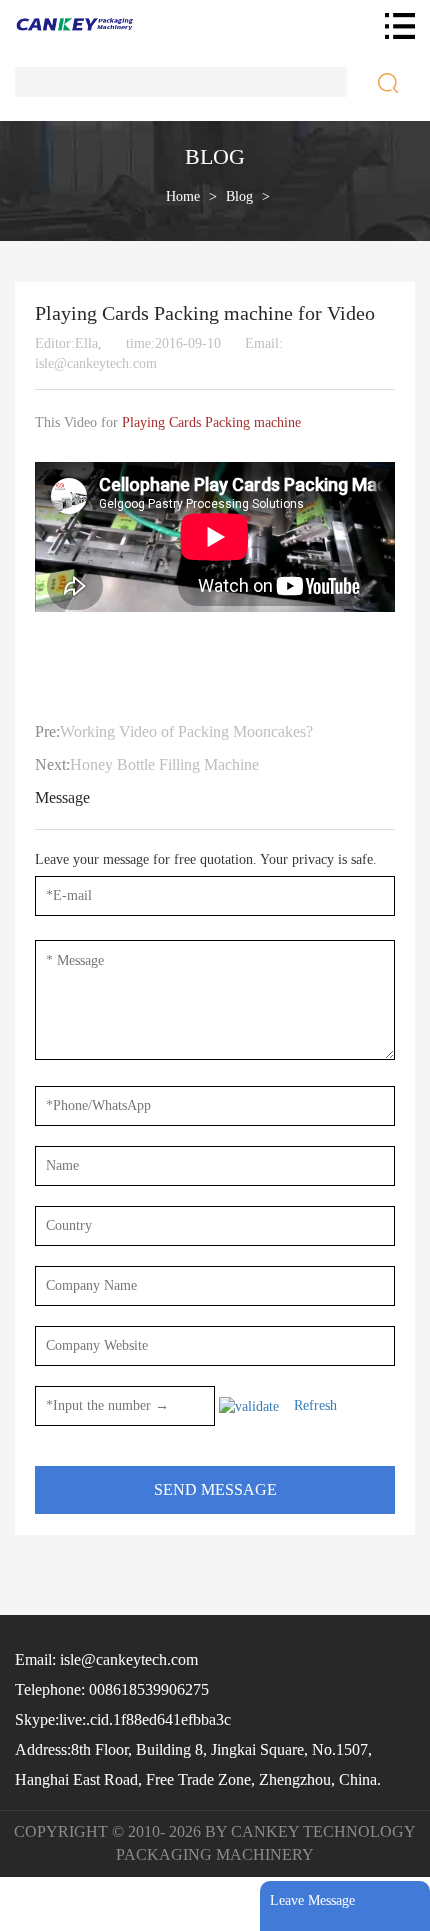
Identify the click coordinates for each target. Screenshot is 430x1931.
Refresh (315, 1405)
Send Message (215, 1489)
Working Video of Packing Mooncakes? (186, 731)
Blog (239, 196)
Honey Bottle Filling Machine (164, 764)
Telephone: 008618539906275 (112, 1689)
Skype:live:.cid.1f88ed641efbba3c (123, 1719)
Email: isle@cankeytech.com (106, 1659)
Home (183, 196)
